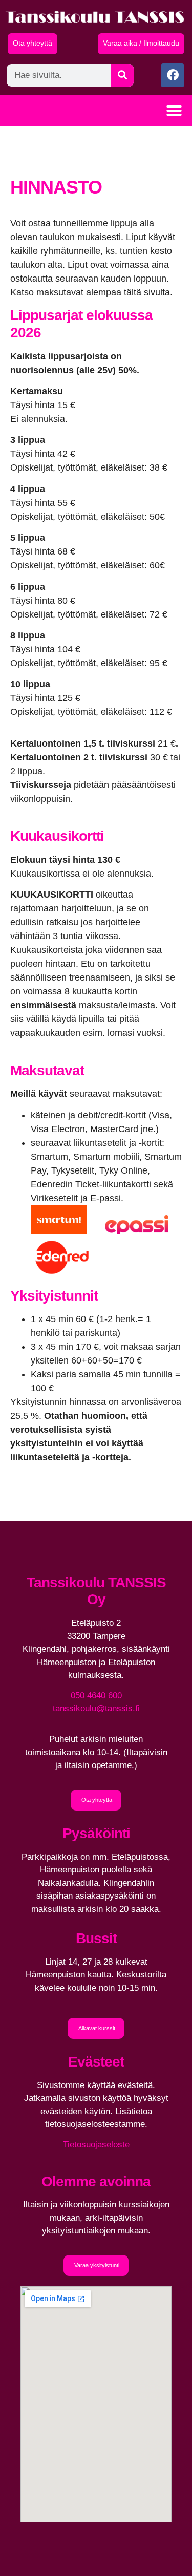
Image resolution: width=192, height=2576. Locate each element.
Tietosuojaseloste (96, 2145)
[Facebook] (173, 75)
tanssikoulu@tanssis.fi (96, 1708)
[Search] (122, 75)
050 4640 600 (96, 1696)
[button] (174, 111)
